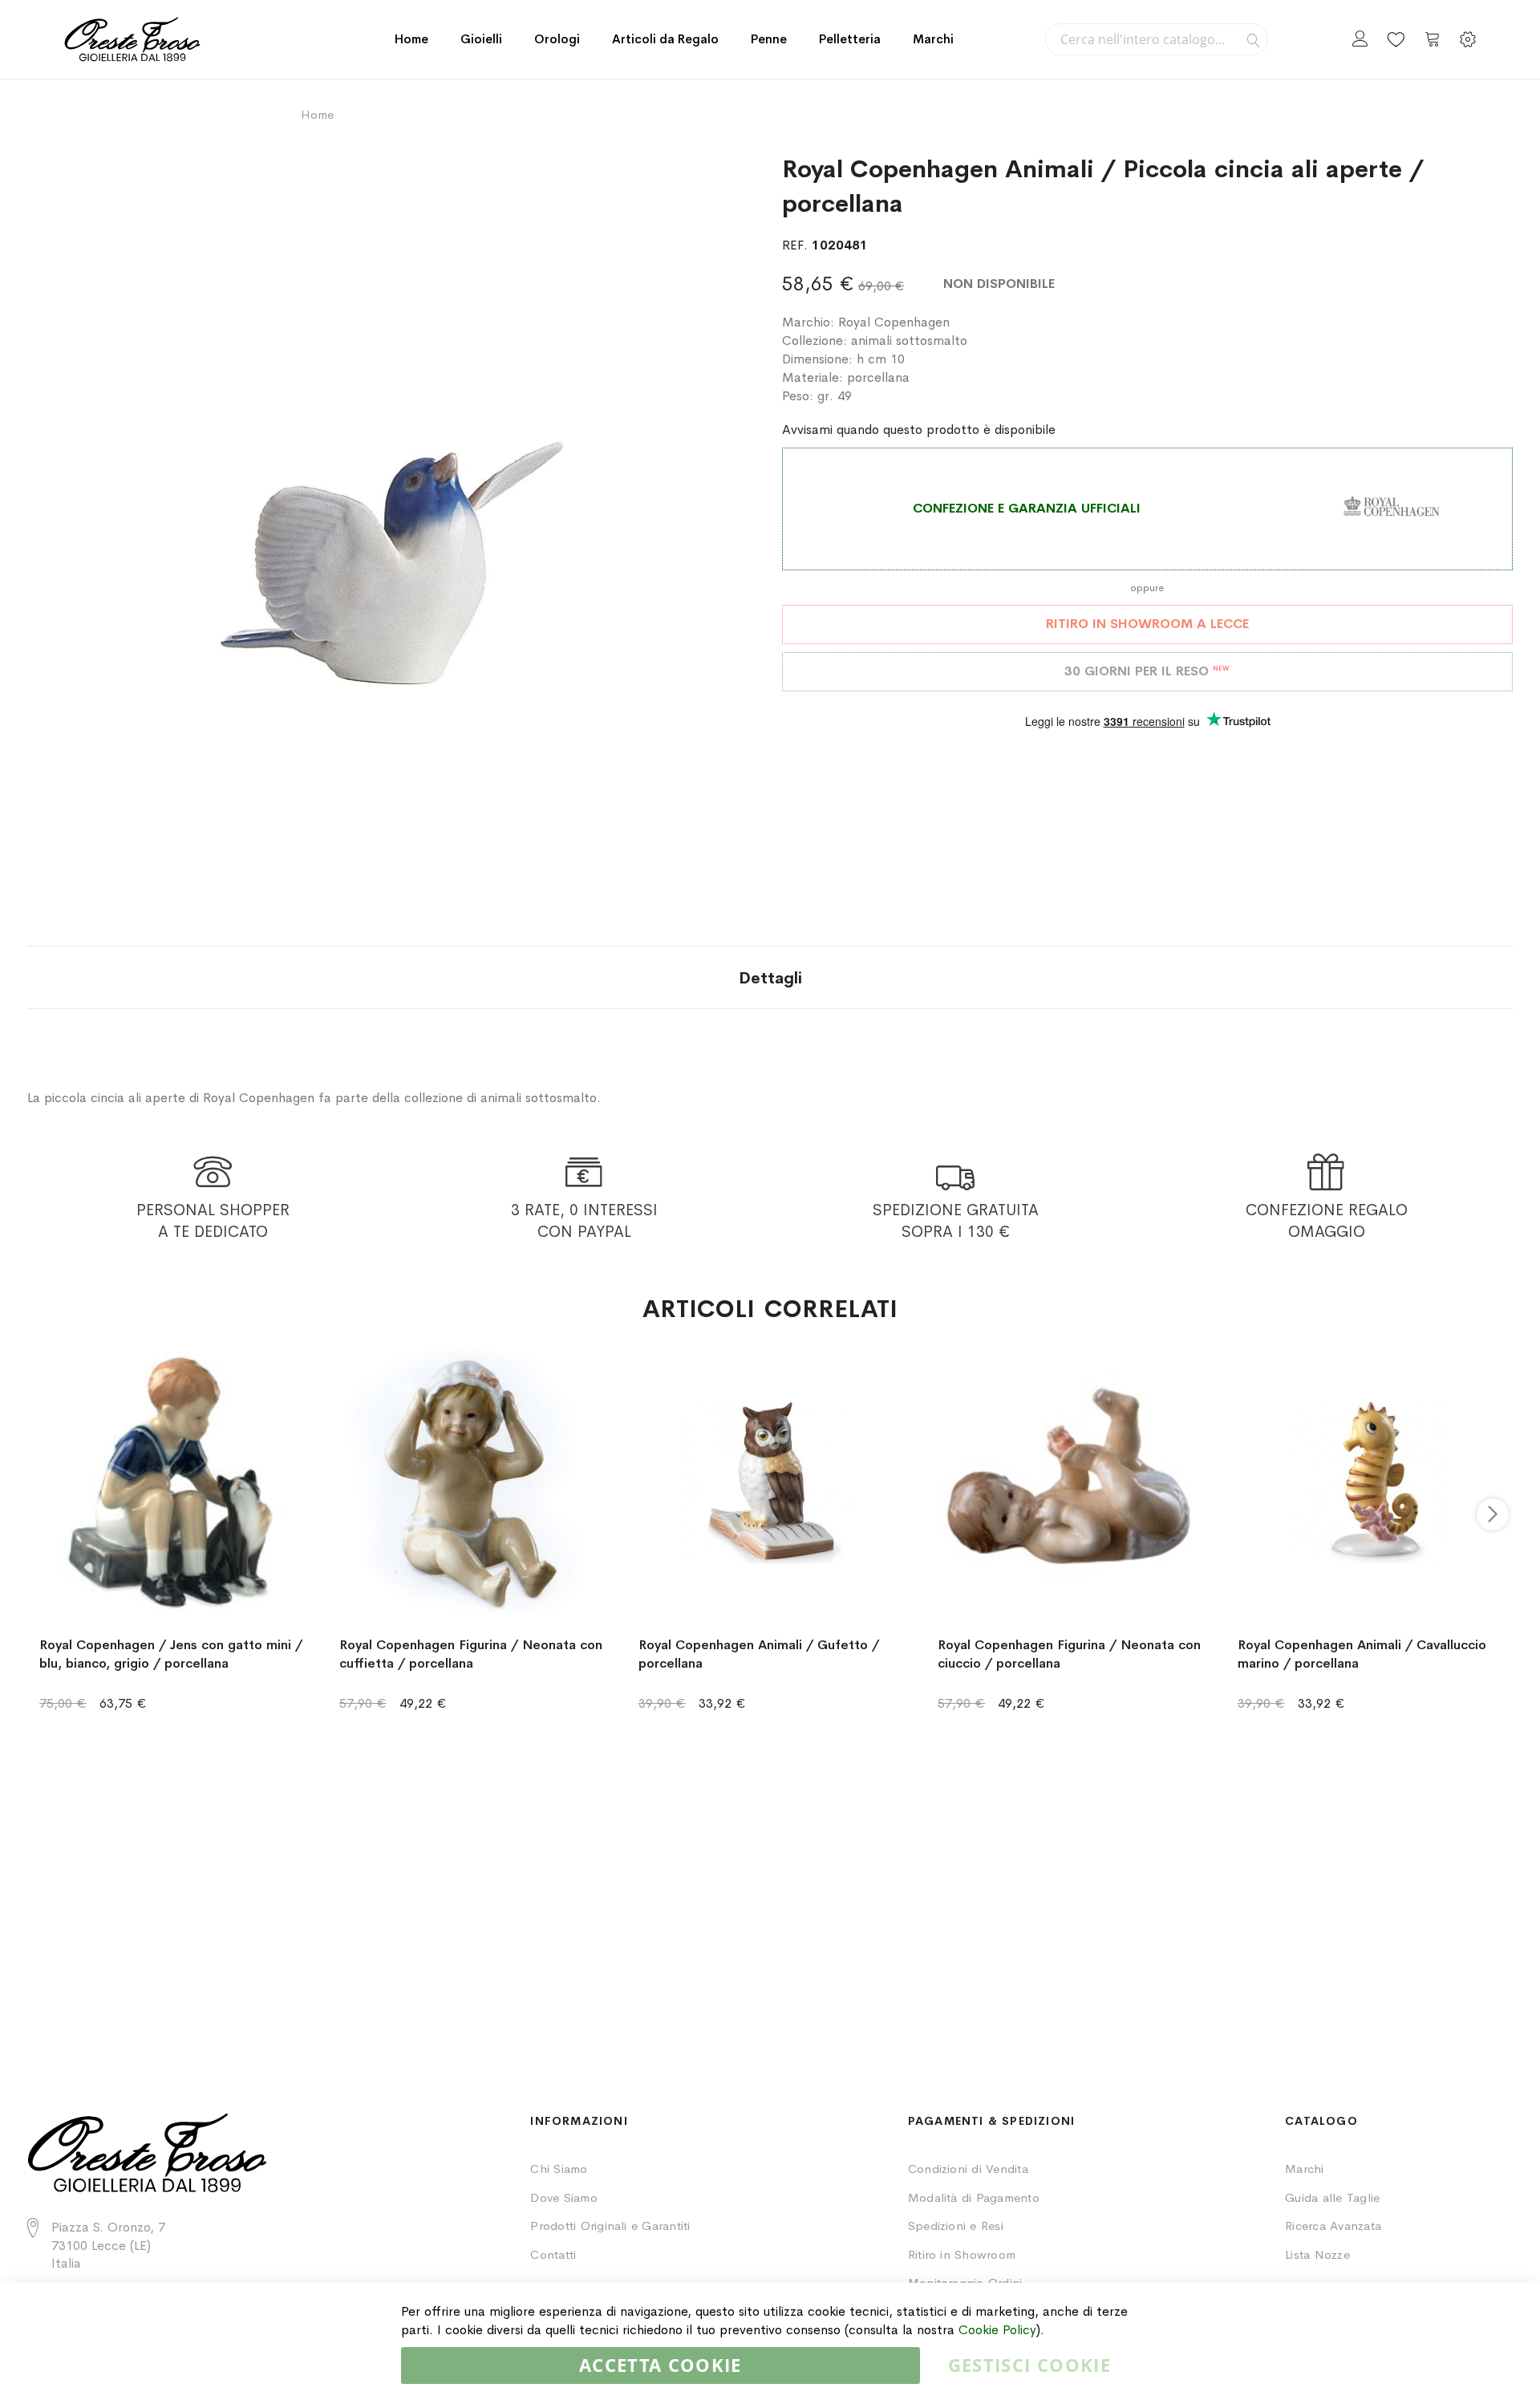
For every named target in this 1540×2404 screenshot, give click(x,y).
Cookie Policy (997, 2330)
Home (411, 39)
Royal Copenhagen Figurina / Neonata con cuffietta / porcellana (471, 1654)
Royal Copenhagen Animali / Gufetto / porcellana (759, 1654)
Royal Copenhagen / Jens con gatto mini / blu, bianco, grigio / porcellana (171, 1654)
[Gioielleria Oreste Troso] (132, 39)
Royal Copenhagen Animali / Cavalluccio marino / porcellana (1362, 1654)
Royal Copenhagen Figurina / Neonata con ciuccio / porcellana (1069, 1654)
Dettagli (770, 978)
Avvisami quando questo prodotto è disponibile (919, 430)
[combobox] (1157, 39)
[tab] (770, 977)
